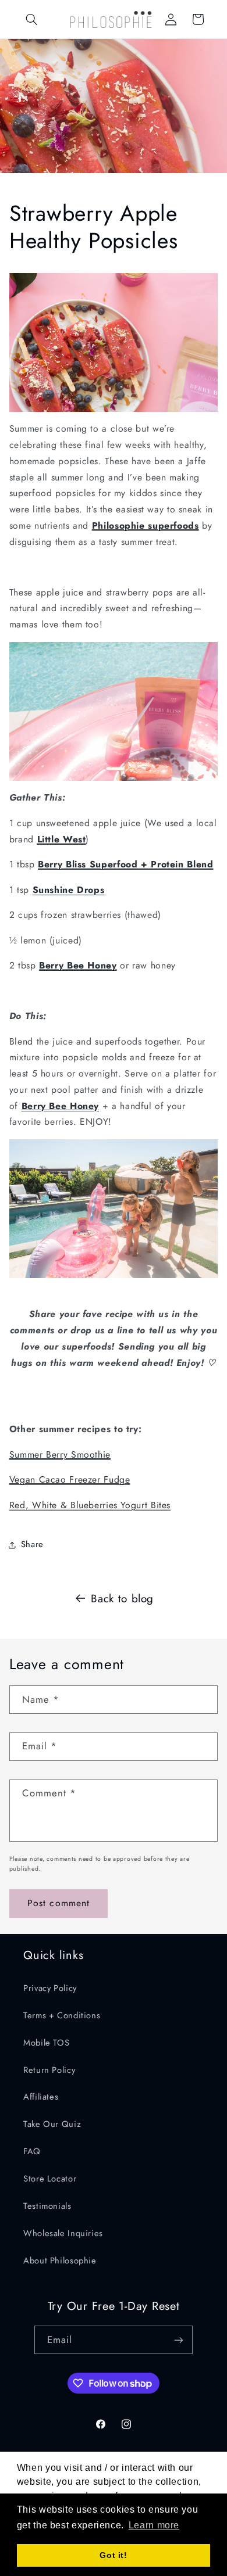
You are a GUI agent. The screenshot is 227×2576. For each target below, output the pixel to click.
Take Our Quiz (52, 2124)
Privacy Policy (50, 1988)
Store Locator (50, 2179)
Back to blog (122, 1599)
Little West (62, 839)
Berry (53, 965)
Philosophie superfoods (146, 525)
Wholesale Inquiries (63, 2233)
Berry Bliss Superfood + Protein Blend (125, 864)
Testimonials (47, 2206)
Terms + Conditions (62, 2015)
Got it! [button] (113, 2555)
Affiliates (41, 2097)
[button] (32, 19)
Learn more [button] (154, 2525)
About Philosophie (60, 2261)
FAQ (32, 2151)
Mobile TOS (46, 2043)
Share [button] (32, 1544)
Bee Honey (92, 965)
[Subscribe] (179, 2340)
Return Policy (49, 2070)
